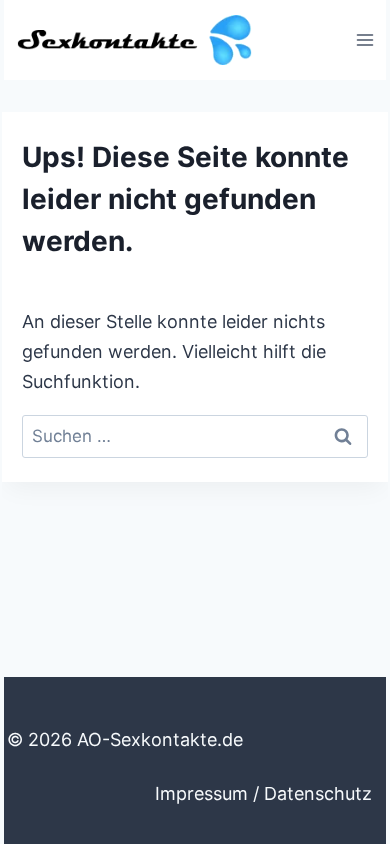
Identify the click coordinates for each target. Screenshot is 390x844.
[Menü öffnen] (364, 39)
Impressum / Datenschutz (263, 793)
